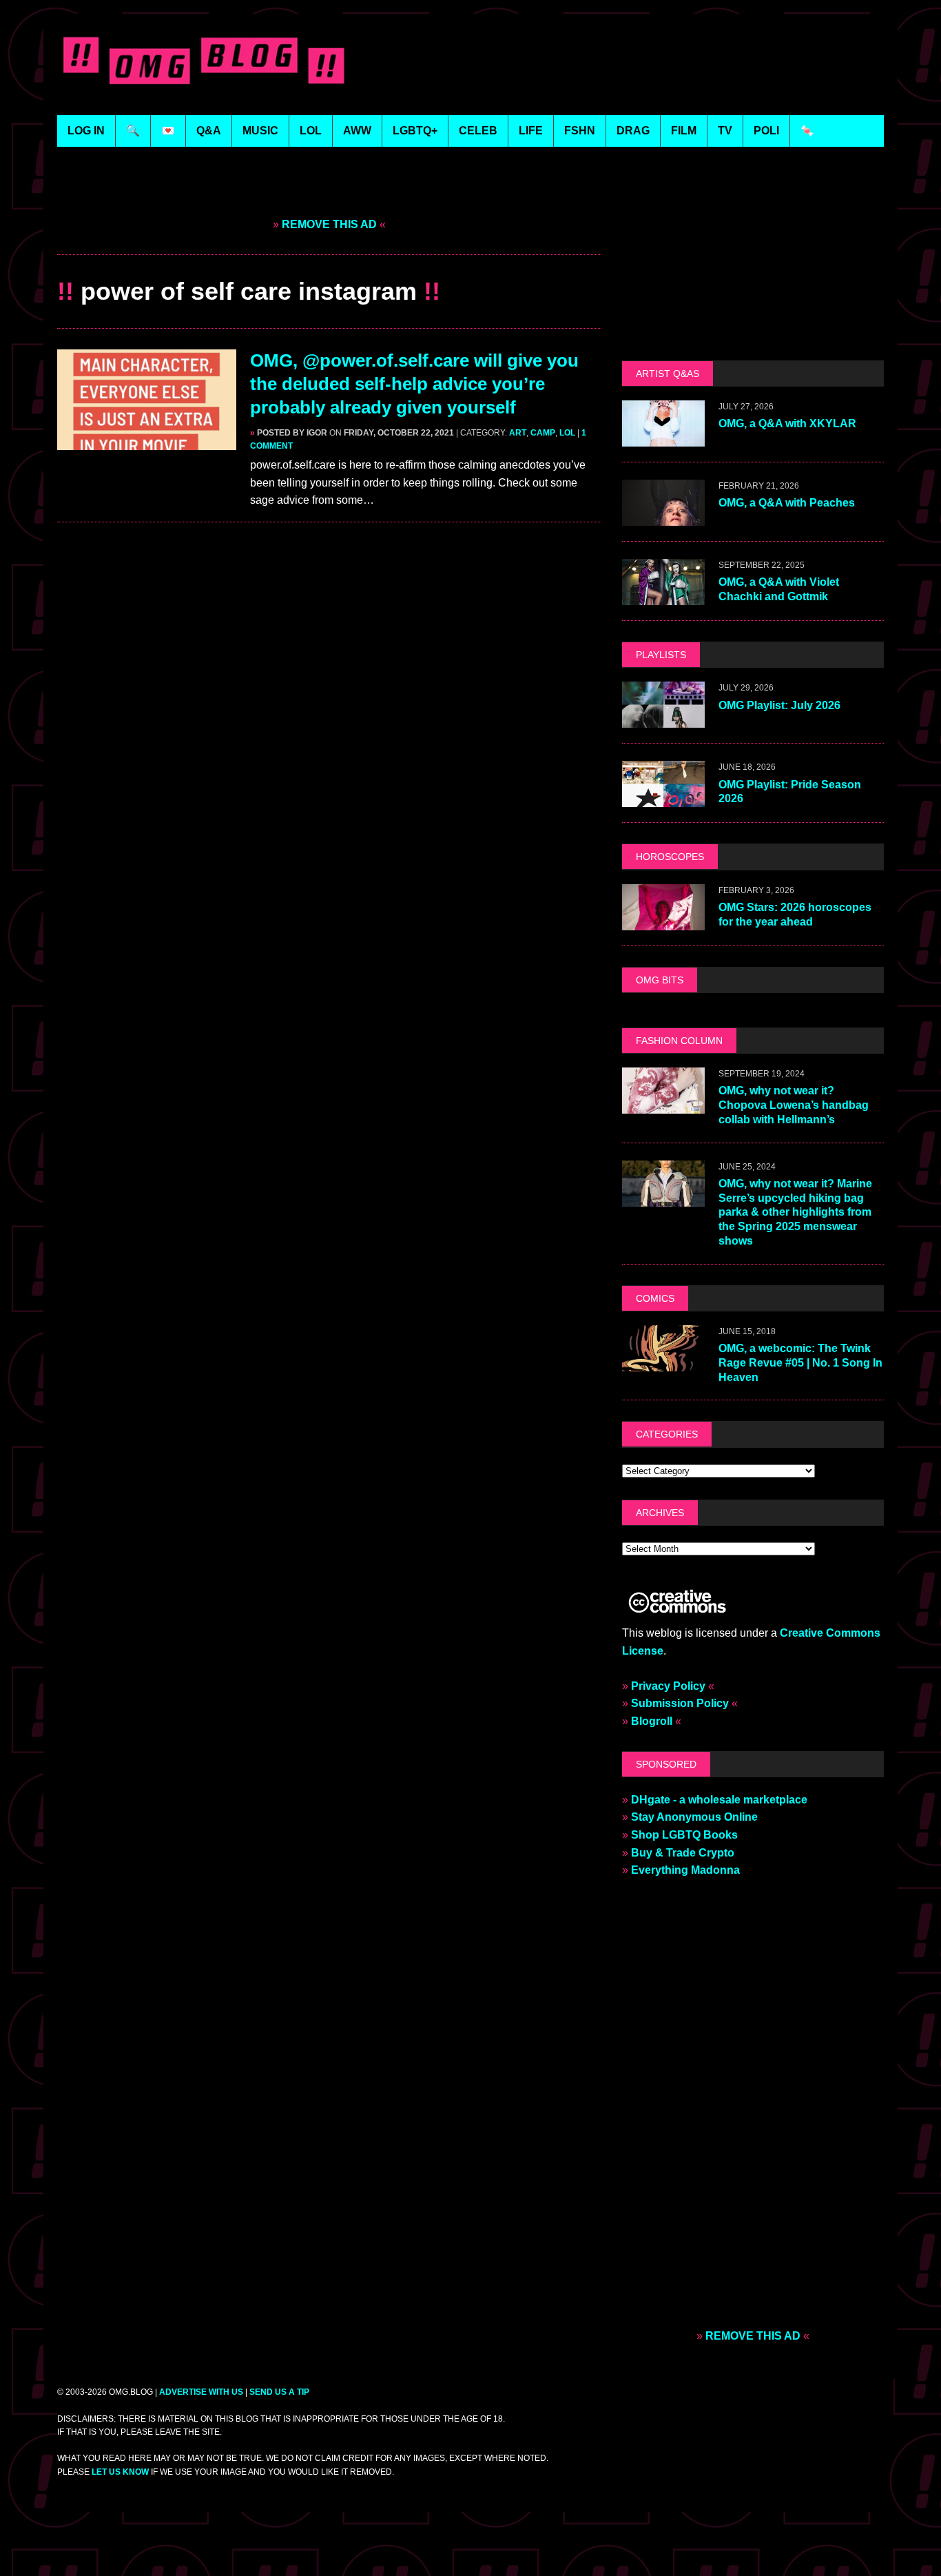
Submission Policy (680, 1703)
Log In (86, 131)
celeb (478, 131)
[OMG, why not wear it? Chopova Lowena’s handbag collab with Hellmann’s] (663, 1104)
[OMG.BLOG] (204, 58)
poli (766, 131)
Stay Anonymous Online (694, 1817)
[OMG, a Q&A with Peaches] (663, 517)
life (531, 131)
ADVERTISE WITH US (201, 2392)
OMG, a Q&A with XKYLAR (787, 423)
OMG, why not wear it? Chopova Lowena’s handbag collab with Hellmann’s (794, 1105)
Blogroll (652, 1721)
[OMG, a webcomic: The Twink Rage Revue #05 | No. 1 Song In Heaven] (663, 1362)
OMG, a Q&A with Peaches (787, 503)
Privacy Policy (668, 1686)
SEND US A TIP (279, 2392)
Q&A (209, 131)
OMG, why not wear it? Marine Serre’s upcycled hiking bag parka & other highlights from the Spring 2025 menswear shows (795, 1212)
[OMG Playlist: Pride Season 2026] (663, 798)
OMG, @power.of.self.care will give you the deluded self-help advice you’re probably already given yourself (414, 384)
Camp (543, 433)
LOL (311, 131)
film (684, 131)
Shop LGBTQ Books (684, 1835)
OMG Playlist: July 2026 (779, 705)
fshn (580, 131)
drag (633, 131)
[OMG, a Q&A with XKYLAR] (663, 438)
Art (518, 433)
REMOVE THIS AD (329, 224)
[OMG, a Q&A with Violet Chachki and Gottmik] (663, 596)
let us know (120, 2472)
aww (357, 131)
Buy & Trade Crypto (683, 1853)
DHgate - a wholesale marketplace (719, 1800)
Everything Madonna (685, 1870)
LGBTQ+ (415, 131)
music (260, 131)
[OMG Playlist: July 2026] (663, 719)
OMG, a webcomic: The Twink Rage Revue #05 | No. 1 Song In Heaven (800, 1363)
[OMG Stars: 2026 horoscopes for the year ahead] (663, 921)
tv (725, 131)
